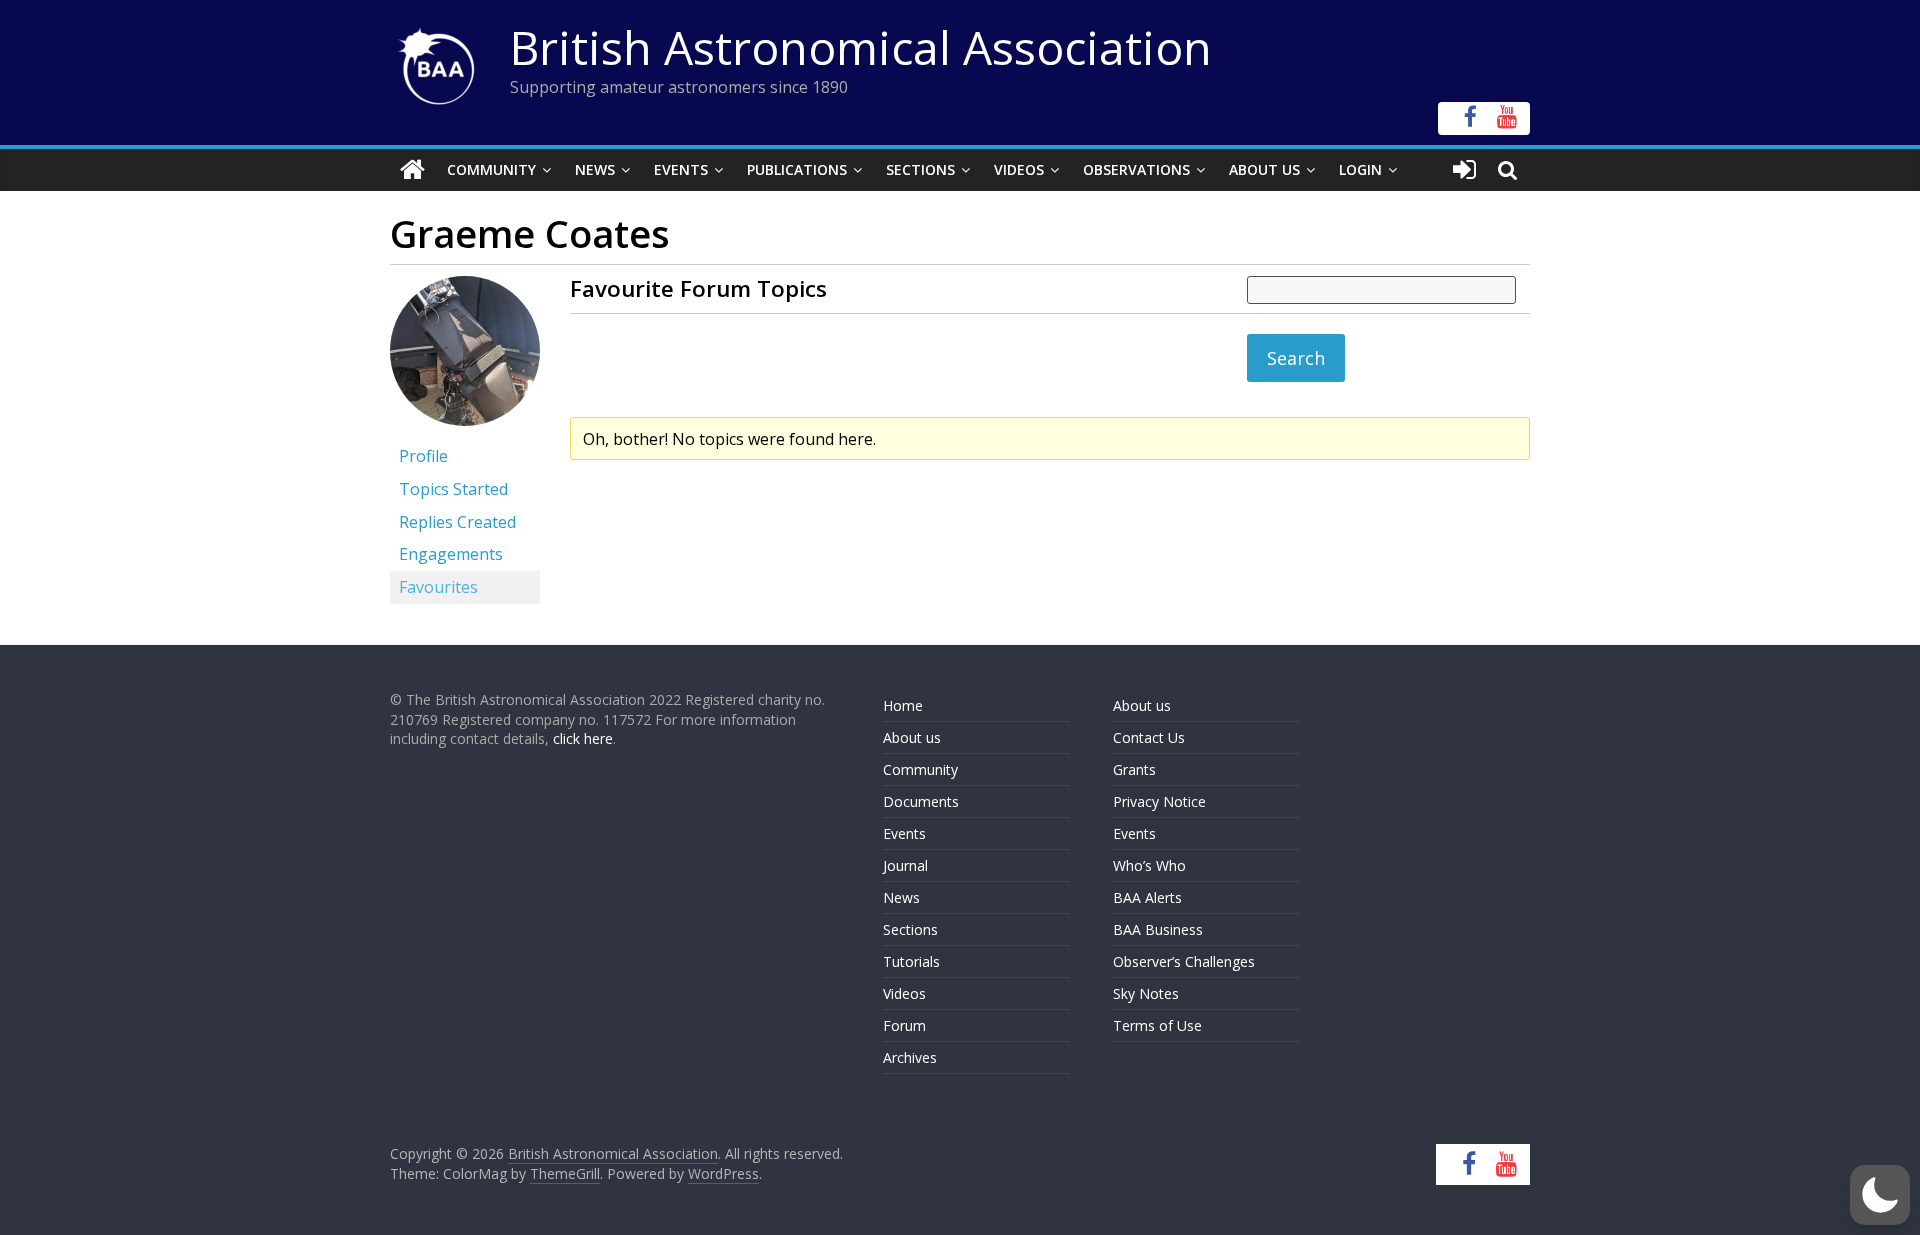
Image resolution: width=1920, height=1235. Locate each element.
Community (491, 169)
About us (912, 737)
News (595, 169)
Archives (910, 1057)
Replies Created (457, 522)
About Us (1264, 169)
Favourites (438, 587)
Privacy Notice (1159, 801)
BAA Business (1158, 929)
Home (903, 705)
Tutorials (911, 961)
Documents (921, 801)
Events (681, 169)
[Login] (1464, 170)
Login (1360, 169)
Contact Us (1149, 737)
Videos (1019, 169)
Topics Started (453, 489)
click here (583, 738)
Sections (920, 169)
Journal (905, 865)
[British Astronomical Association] (412, 170)
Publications (797, 169)
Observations (1136, 169)
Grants (1134, 769)
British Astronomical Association (861, 47)
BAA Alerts (1147, 897)
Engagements (451, 554)
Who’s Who (1149, 865)
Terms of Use (1157, 1025)
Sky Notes (1146, 993)
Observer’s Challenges (1184, 961)
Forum (904, 1025)
